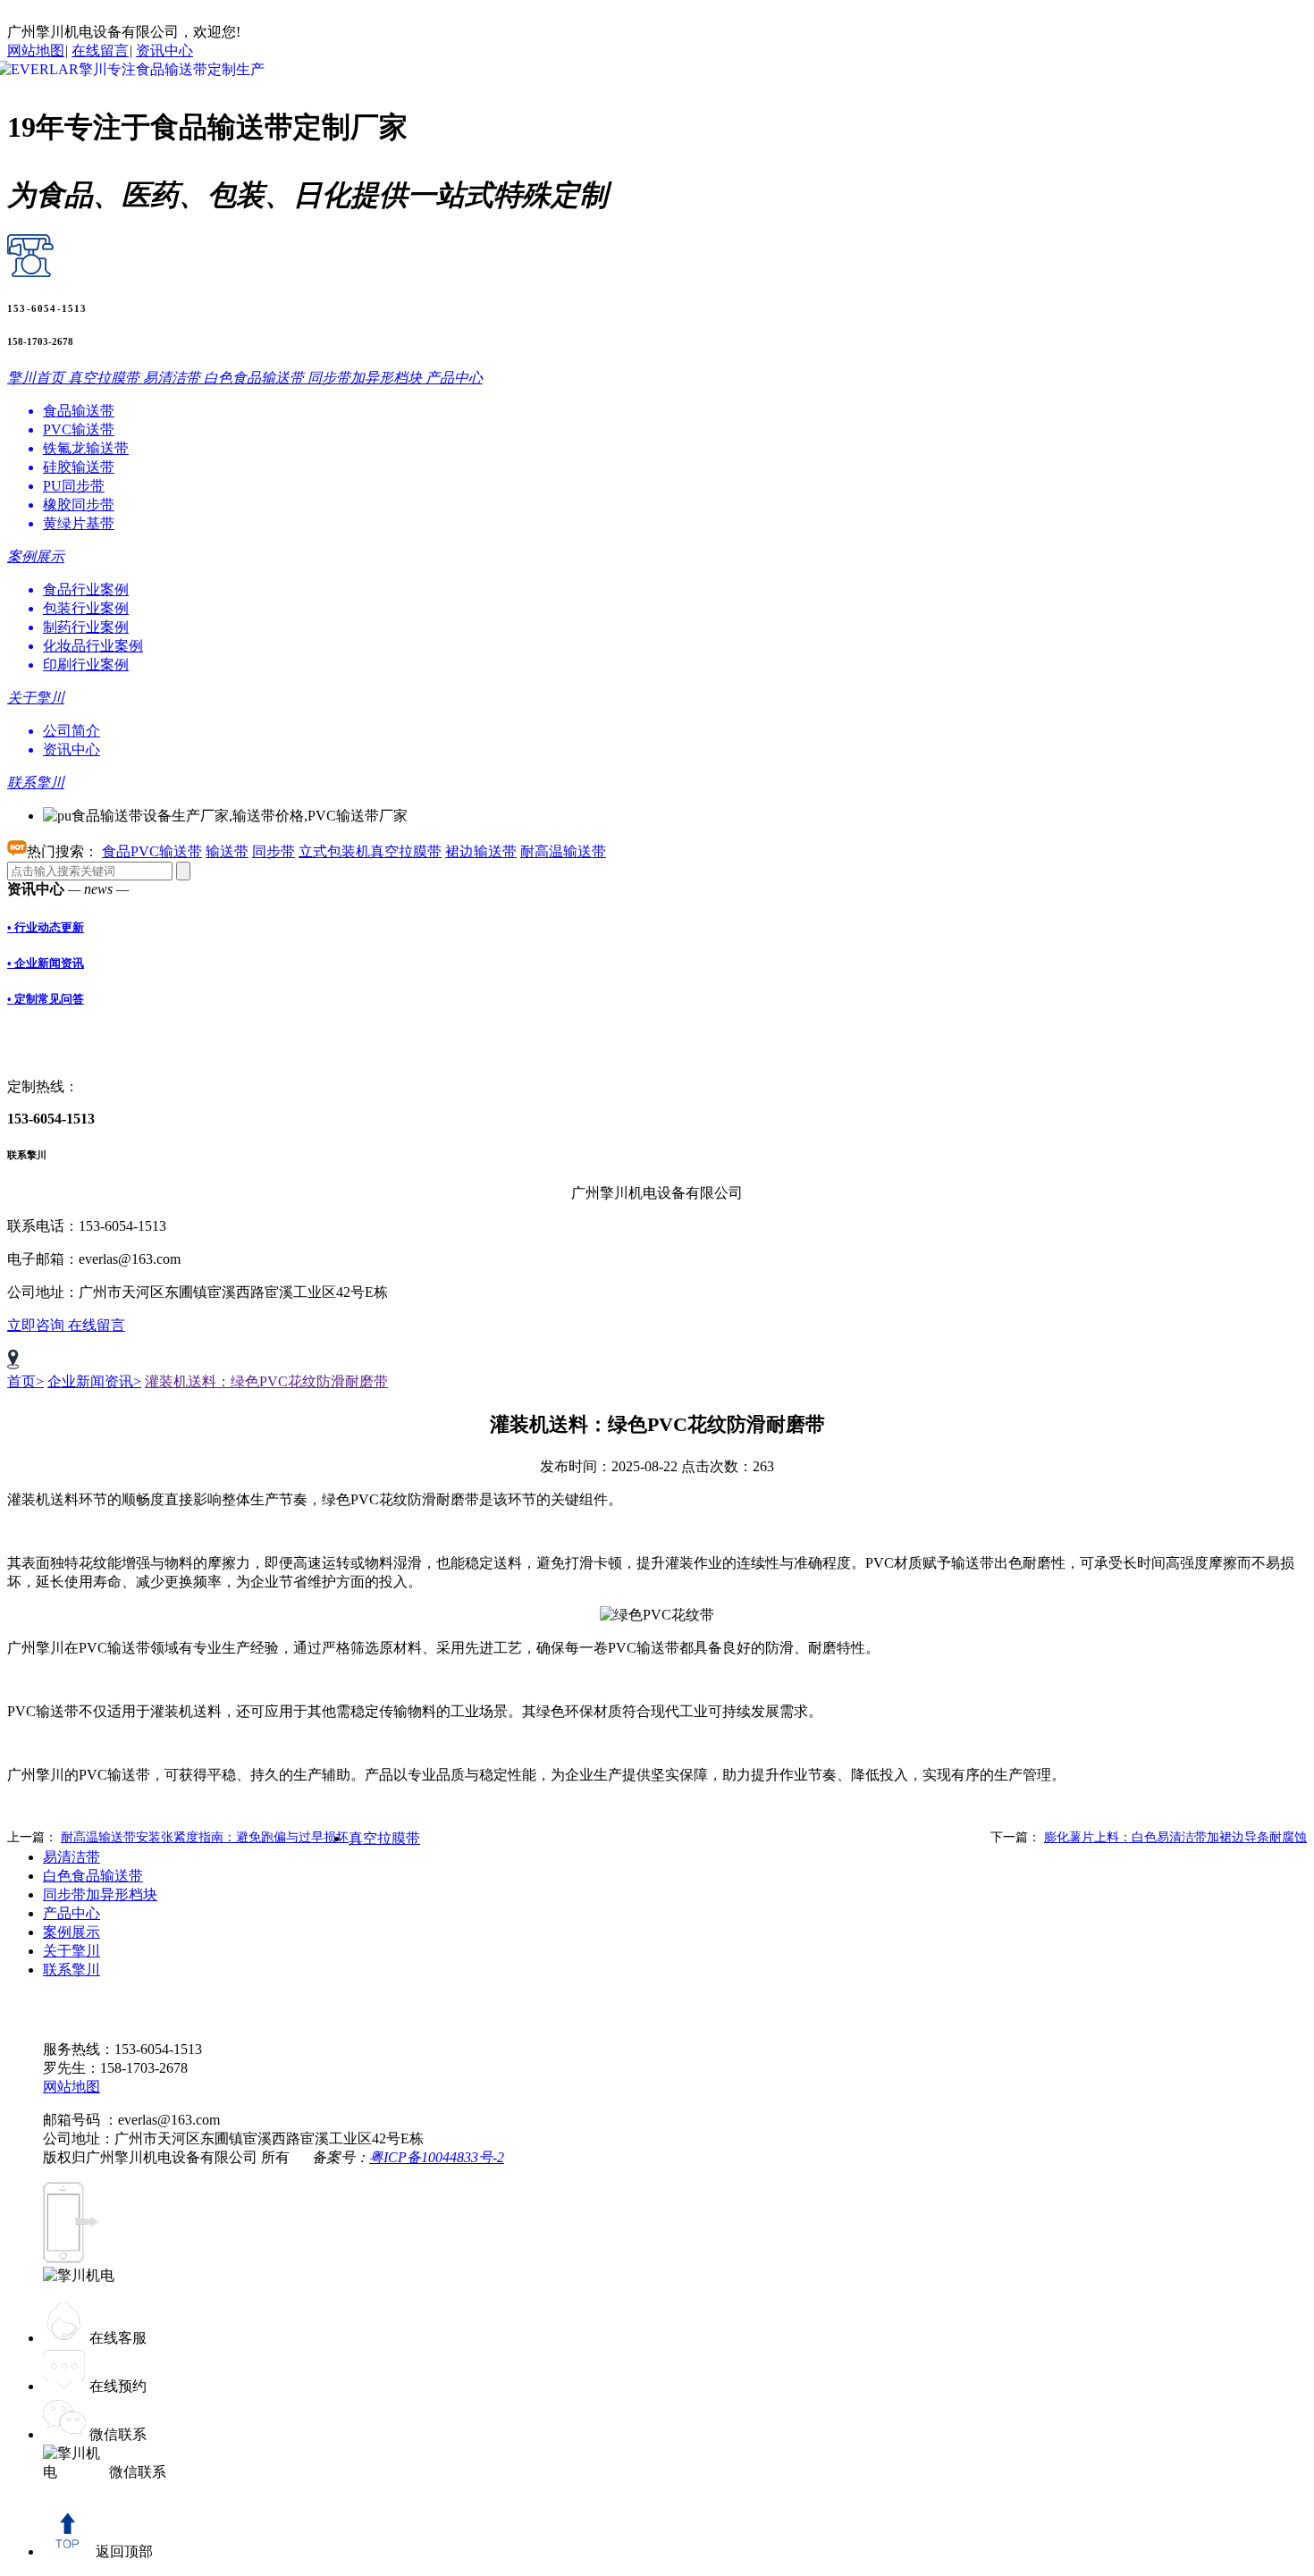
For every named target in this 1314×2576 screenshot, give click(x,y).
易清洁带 (72, 1857)
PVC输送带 (79, 429)
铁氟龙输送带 (86, 448)
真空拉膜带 (384, 1838)
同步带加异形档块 (100, 1894)
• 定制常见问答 (46, 999)
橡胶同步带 (79, 505)
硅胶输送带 (79, 467)
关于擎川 (72, 1951)
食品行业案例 (86, 589)
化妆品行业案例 (93, 646)
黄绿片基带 (79, 523)
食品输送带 (79, 411)
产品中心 (72, 1913)
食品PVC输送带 (152, 851)
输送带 (227, 851)
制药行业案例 (86, 627)
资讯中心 (164, 51)
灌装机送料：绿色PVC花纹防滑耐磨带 (266, 1381)
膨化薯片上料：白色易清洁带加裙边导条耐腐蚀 (1175, 1837)
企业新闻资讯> (94, 1381)
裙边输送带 (481, 851)
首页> (25, 1381)
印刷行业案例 (86, 665)
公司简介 (72, 731)
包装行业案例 (86, 608)
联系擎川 (72, 1970)
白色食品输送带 (93, 1876)
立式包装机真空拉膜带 (370, 851)
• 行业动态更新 (46, 927)
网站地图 (36, 51)
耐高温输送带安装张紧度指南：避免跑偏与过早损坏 (205, 1837)
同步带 (274, 851)
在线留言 (100, 51)
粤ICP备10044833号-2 (437, 2157)
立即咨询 (38, 1325)
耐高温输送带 (563, 851)
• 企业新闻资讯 (46, 963)
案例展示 (72, 1932)
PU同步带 (74, 486)
